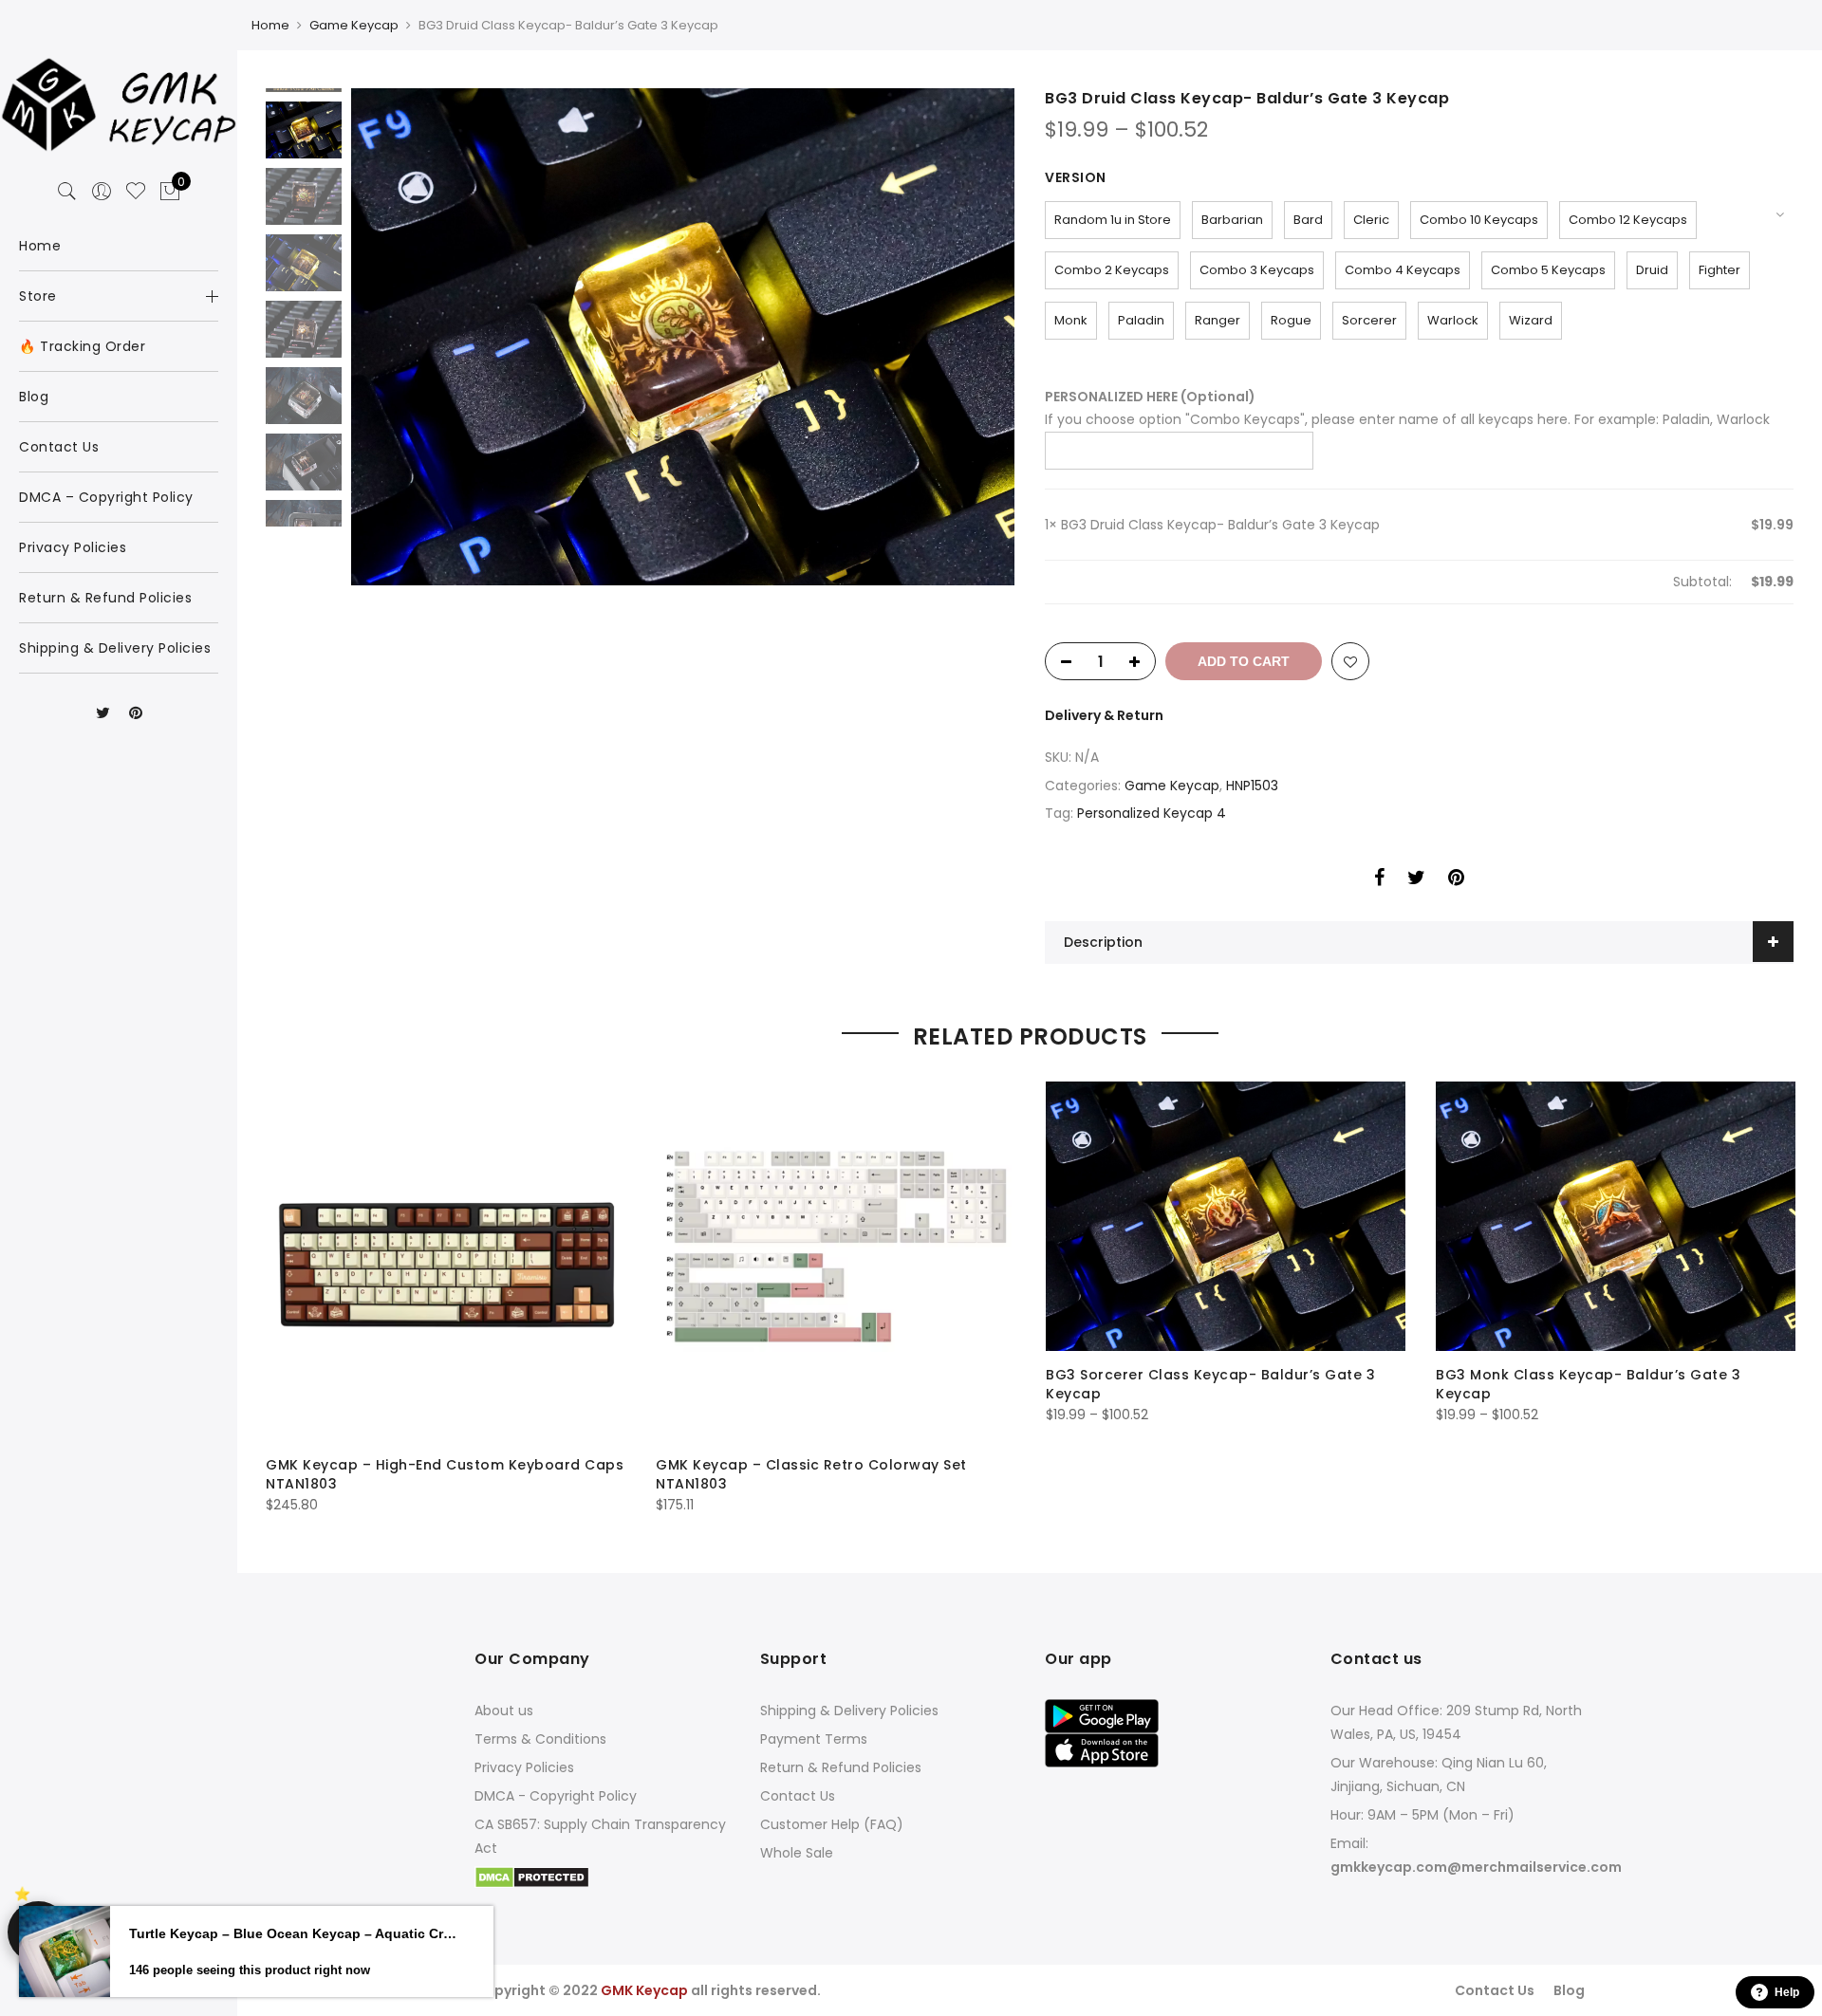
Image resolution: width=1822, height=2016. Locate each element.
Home (270, 25)
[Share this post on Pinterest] (1456, 880)
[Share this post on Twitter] (1416, 880)
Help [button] (1787, 1992)
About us (504, 1711)
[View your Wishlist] (136, 192)
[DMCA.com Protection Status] (532, 1877)
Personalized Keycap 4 (1152, 813)
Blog (1569, 1990)
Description (1103, 942)
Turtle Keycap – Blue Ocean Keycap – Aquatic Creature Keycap (295, 1933)
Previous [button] (398, 337)
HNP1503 (1252, 786)
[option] (683, 337)
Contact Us (798, 1796)
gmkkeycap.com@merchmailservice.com (1476, 1867)
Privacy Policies (524, 1767)
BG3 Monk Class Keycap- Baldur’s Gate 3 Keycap (1588, 1384)
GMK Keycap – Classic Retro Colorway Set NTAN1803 (811, 1474)
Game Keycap (354, 25)
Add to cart (1244, 661)
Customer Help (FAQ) (832, 1824)
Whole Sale (797, 1853)
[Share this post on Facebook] (1379, 880)
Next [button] (982, 337)
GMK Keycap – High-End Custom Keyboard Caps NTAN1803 (445, 1474)
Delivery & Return (1104, 715)
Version (1076, 177)
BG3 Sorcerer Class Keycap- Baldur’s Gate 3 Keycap (1210, 1384)
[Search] (67, 192)
